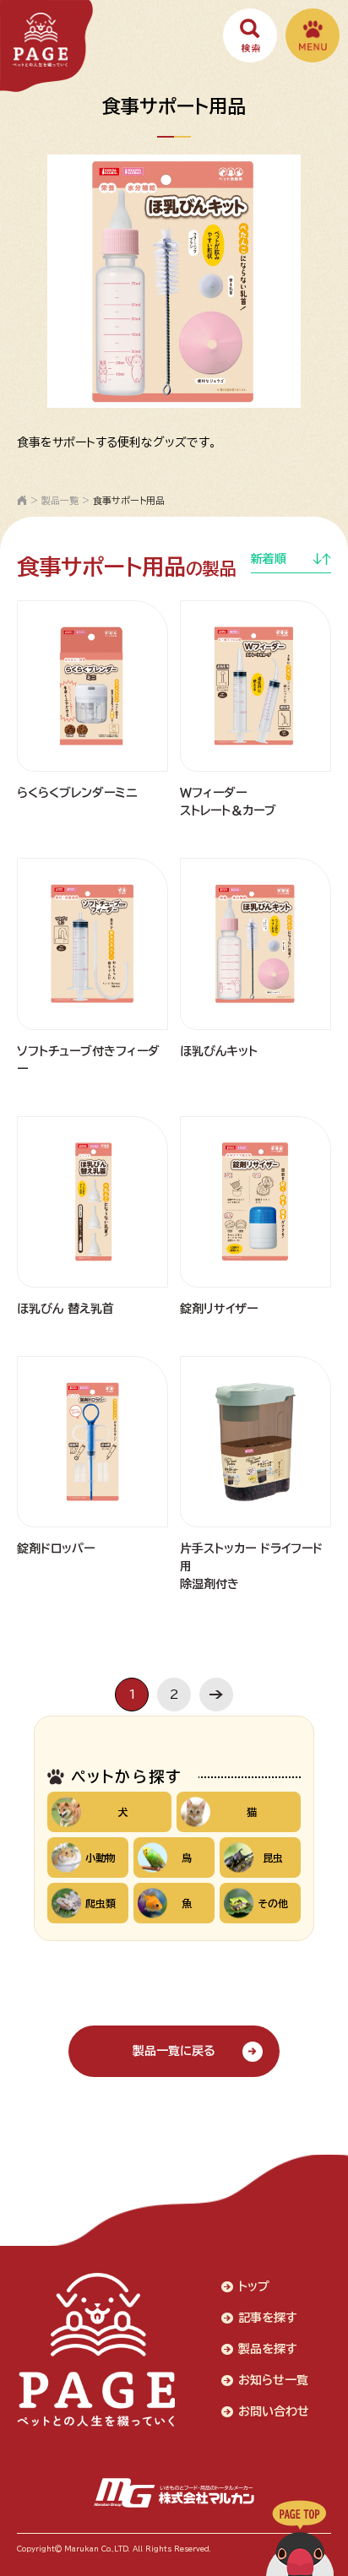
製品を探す (268, 2349)
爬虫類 (101, 1903)
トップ (254, 2286)
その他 (273, 1903)
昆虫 (273, 1857)
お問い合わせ (274, 2411)
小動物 (101, 1857)
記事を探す (268, 2318)
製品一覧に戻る (174, 2051)
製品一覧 (60, 500)
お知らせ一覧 (273, 2380)
